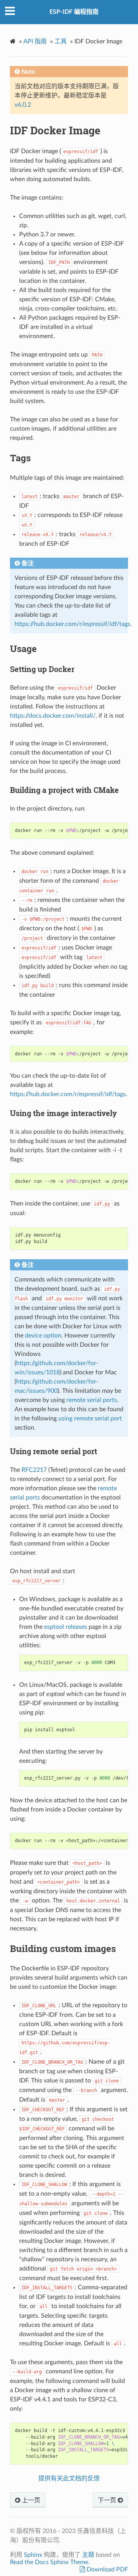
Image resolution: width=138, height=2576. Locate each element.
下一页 (108, 2500)
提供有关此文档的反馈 (69, 2479)
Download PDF (107, 2569)
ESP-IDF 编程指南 (74, 12)
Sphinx (33, 2555)
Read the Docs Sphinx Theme (49, 2562)
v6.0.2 (23, 105)
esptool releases (66, 1627)
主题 (88, 2555)
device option (43, 1336)
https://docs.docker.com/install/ (53, 716)
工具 (61, 41)
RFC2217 (34, 1470)
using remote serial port (90, 1418)
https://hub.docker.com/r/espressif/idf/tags (72, 624)
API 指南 (35, 41)
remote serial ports (92, 1400)
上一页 (30, 2500)
